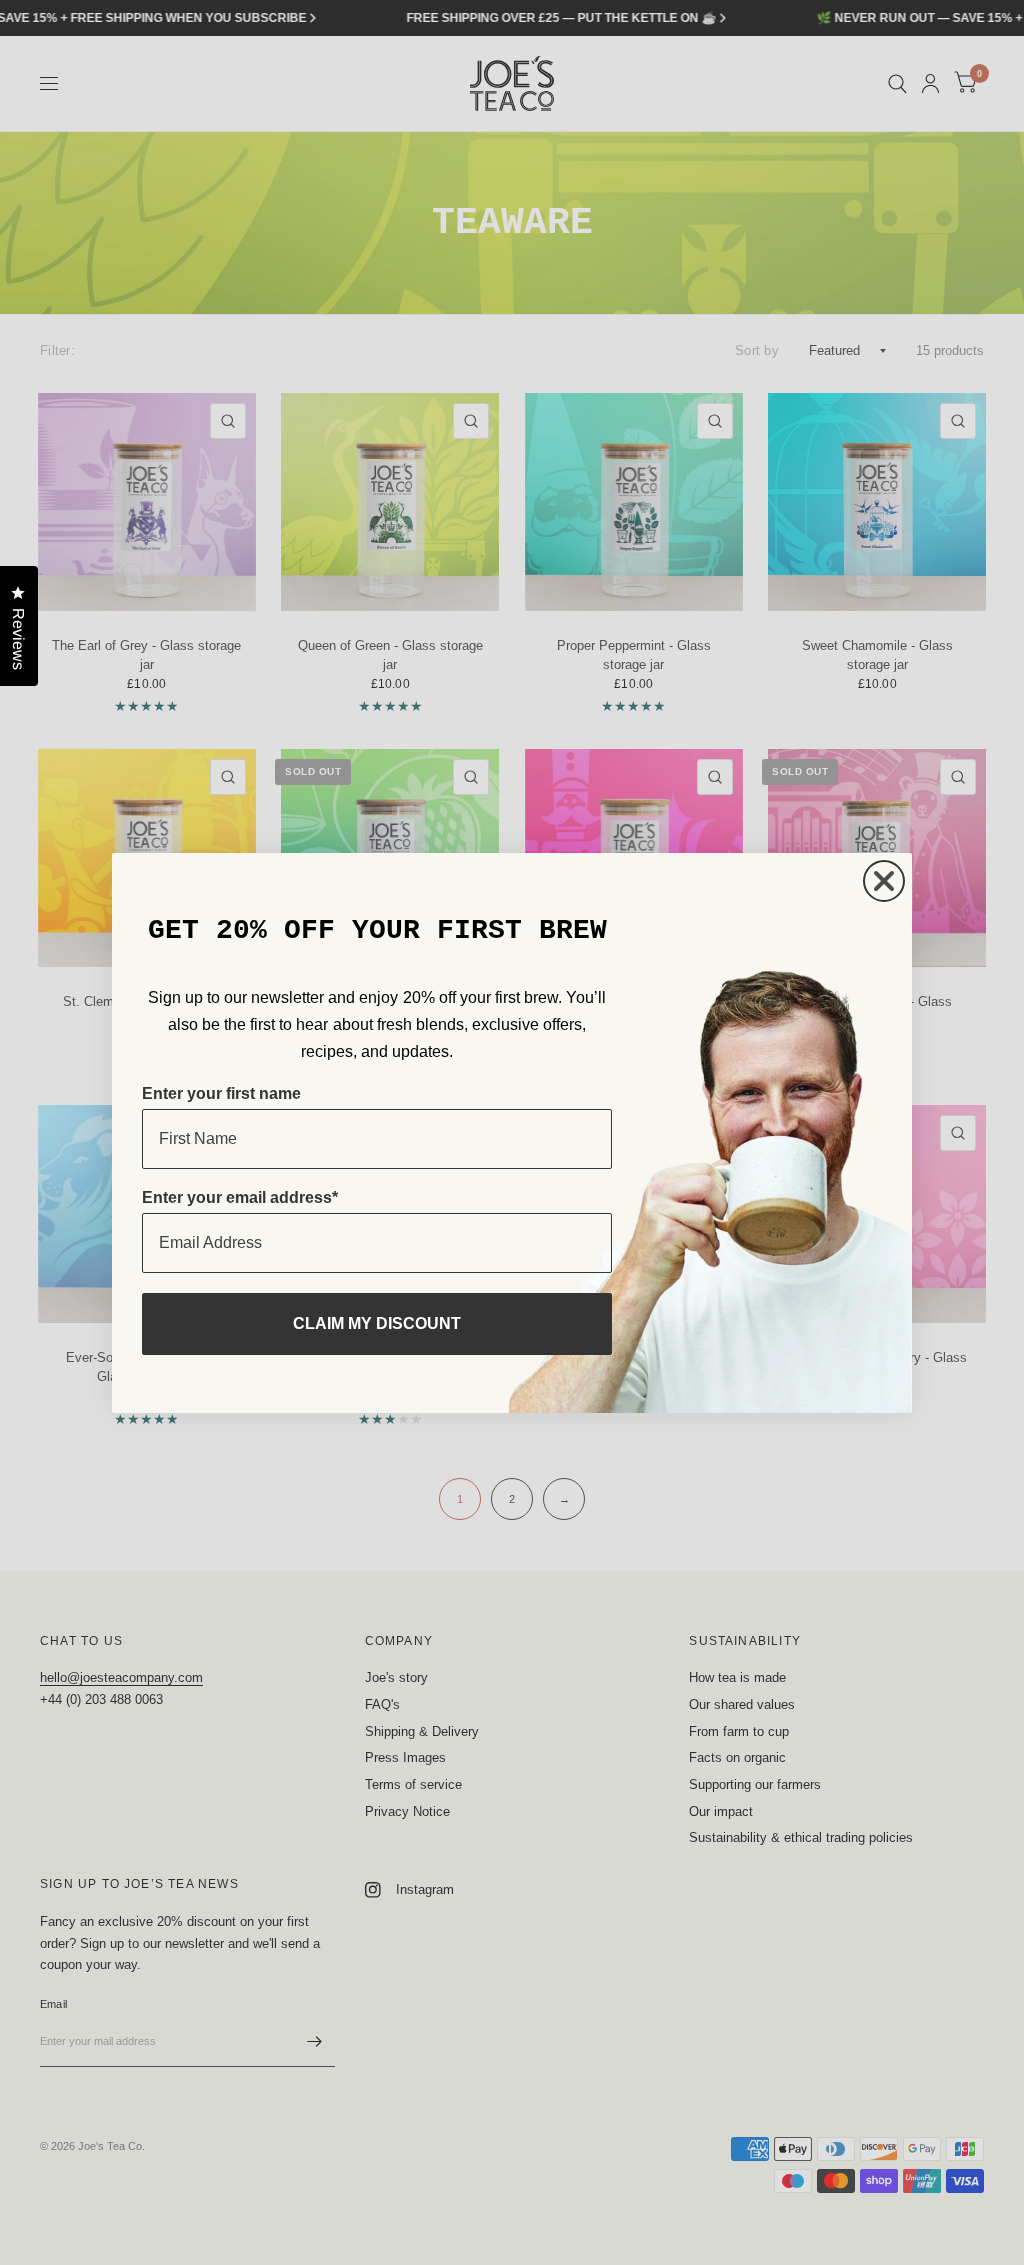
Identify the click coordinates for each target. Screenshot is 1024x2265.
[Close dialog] (884, 881)
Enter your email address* (240, 1197)
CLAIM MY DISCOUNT (377, 1323)
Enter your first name (221, 1093)
